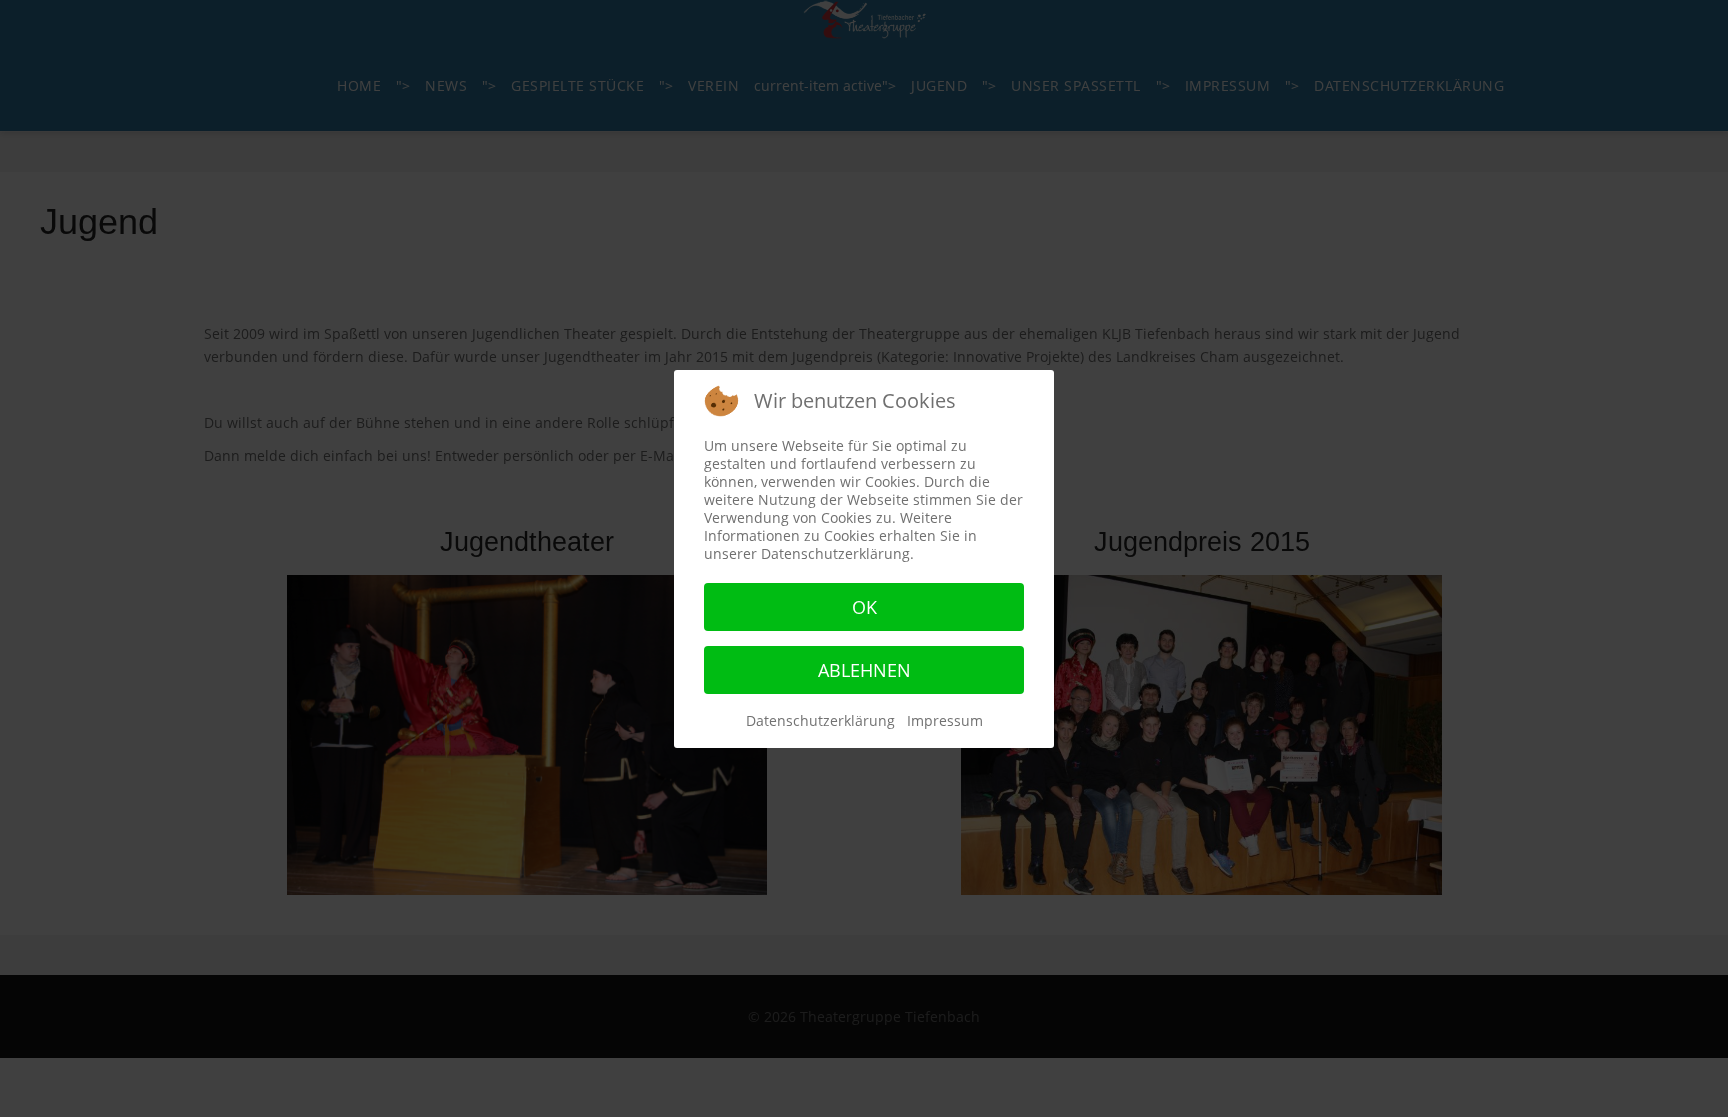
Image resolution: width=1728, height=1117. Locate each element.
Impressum (945, 720)
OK (864, 607)
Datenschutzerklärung (820, 720)
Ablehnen (864, 670)
